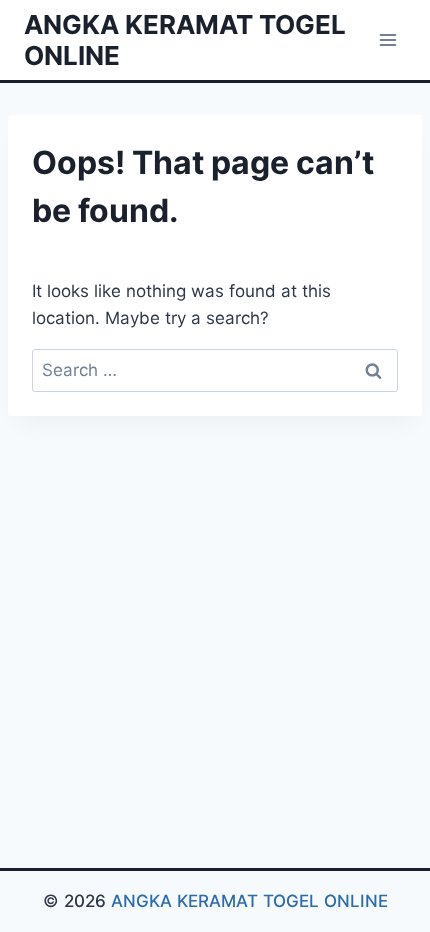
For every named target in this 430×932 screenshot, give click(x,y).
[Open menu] (387, 39)
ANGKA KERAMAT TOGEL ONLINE (249, 901)
